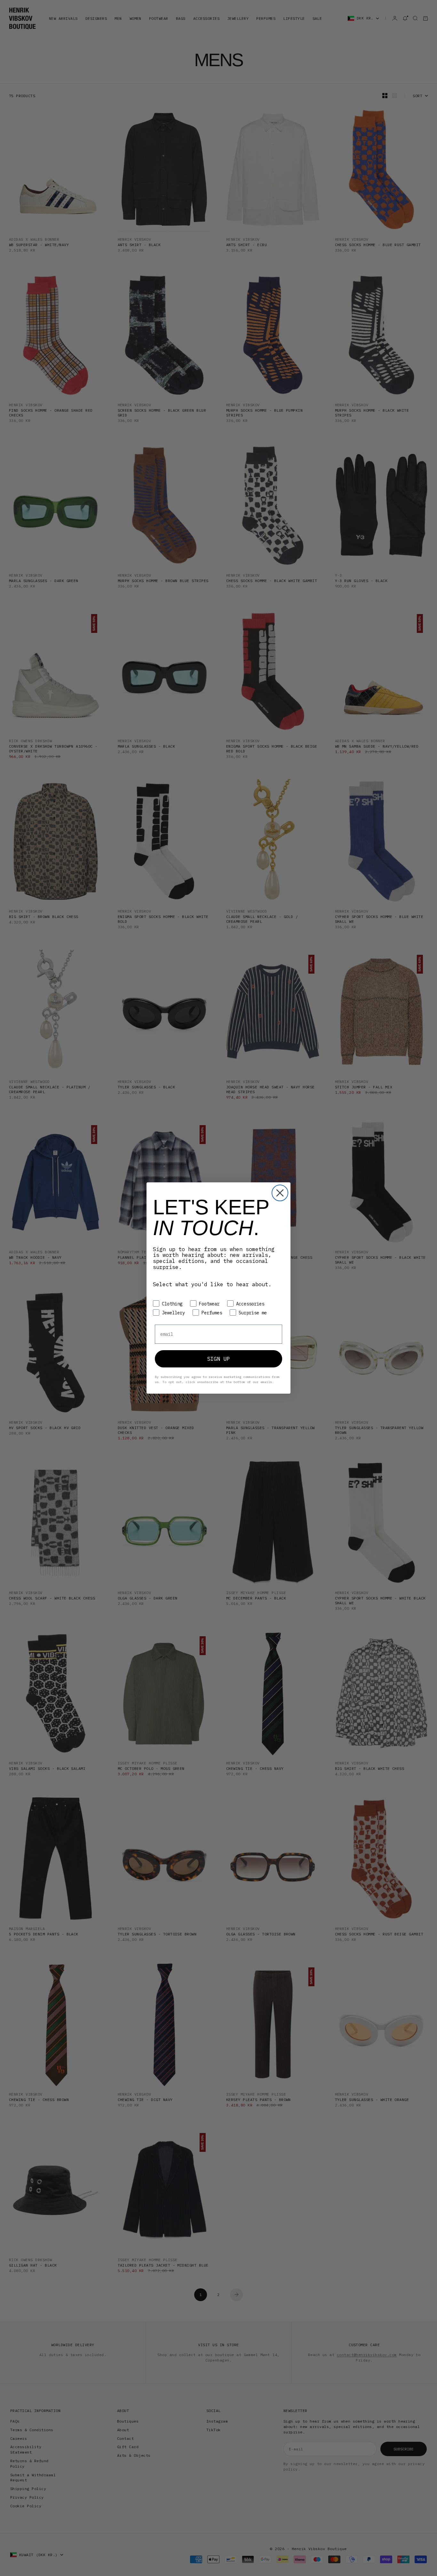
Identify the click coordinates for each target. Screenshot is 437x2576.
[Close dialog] (280, 1193)
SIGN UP (219, 1359)
